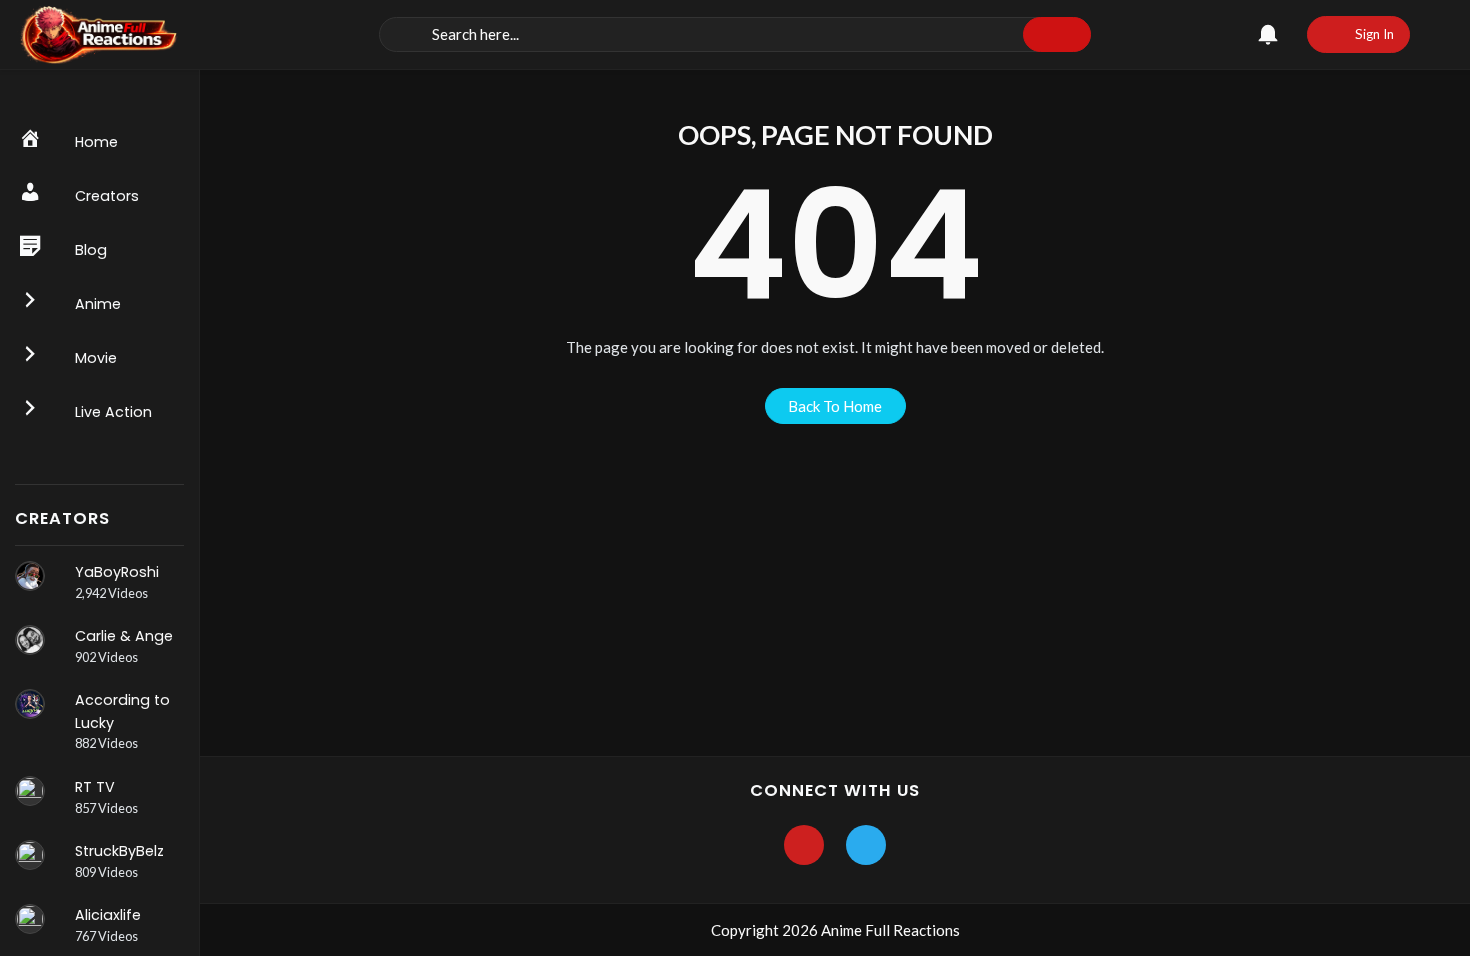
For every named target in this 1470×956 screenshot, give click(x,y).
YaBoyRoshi (117, 572)
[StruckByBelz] (30, 855)
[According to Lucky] (30, 704)
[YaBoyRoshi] (30, 576)
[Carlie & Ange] (30, 640)
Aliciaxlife (108, 915)
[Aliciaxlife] (30, 919)
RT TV (95, 787)
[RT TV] (30, 791)
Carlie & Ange (124, 636)
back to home (835, 406)
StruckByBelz (119, 851)
